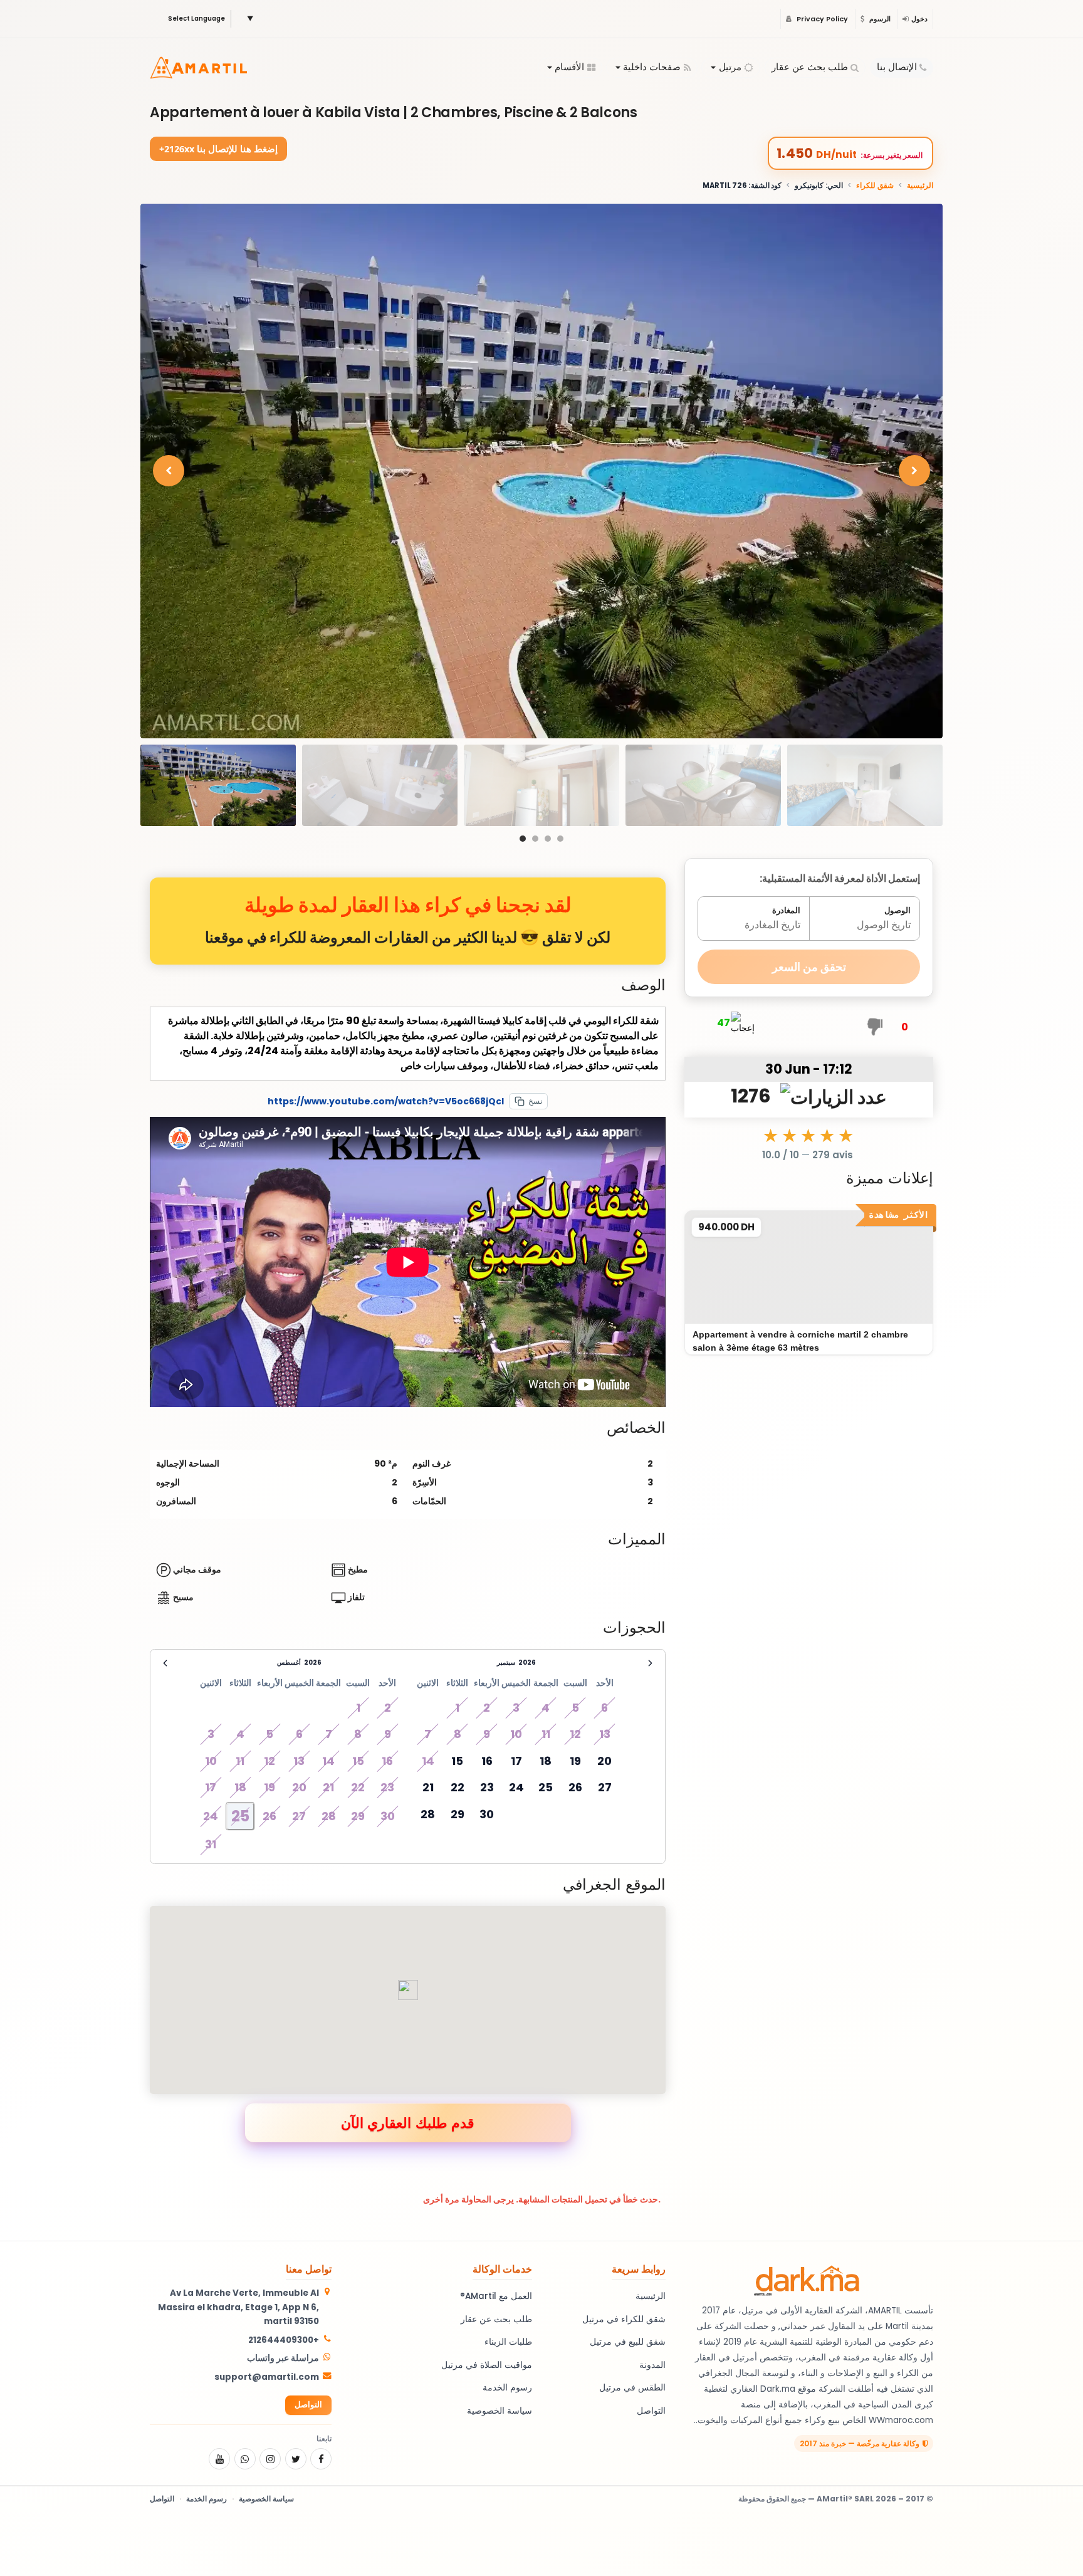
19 (575, 1761)
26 (575, 1787)
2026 (313, 1662)
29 (458, 1814)
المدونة (652, 2365)
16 (487, 1761)
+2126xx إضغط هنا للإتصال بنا (218, 149)
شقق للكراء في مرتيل (624, 2319)
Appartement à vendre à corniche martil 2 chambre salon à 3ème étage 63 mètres (800, 1341)
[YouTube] (219, 2459)
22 (458, 1787)
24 (516, 1787)
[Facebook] (321, 2459)
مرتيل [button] (730, 67)
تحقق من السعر (809, 967)
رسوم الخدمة (507, 2388)
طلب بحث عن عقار (810, 67)
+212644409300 (284, 2340)
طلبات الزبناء (508, 2342)
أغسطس (289, 1662)
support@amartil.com (267, 2377)
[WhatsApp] (245, 2459)
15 (457, 1761)
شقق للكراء (875, 186)
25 (546, 1787)
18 (546, 1761)
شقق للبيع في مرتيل (628, 2342)
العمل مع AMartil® (496, 2296)
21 (428, 1787)
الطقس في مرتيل (632, 2388)
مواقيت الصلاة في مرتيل (487, 2365)
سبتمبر (506, 1662)
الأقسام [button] (569, 67)
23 (487, 1787)
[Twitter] (296, 2459)
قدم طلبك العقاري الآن (408, 2122)
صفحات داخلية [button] (652, 67)
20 (604, 1761)
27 (605, 1787)
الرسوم (879, 19)
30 (487, 1814)
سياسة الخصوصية (500, 2411)
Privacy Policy (821, 19)
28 (428, 1814)
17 (516, 1761)
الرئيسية (920, 186)
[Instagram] (270, 2459)
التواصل (651, 2411)
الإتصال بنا (897, 67)
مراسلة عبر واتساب (283, 2358)
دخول (919, 19)
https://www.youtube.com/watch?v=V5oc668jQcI (386, 1101)
